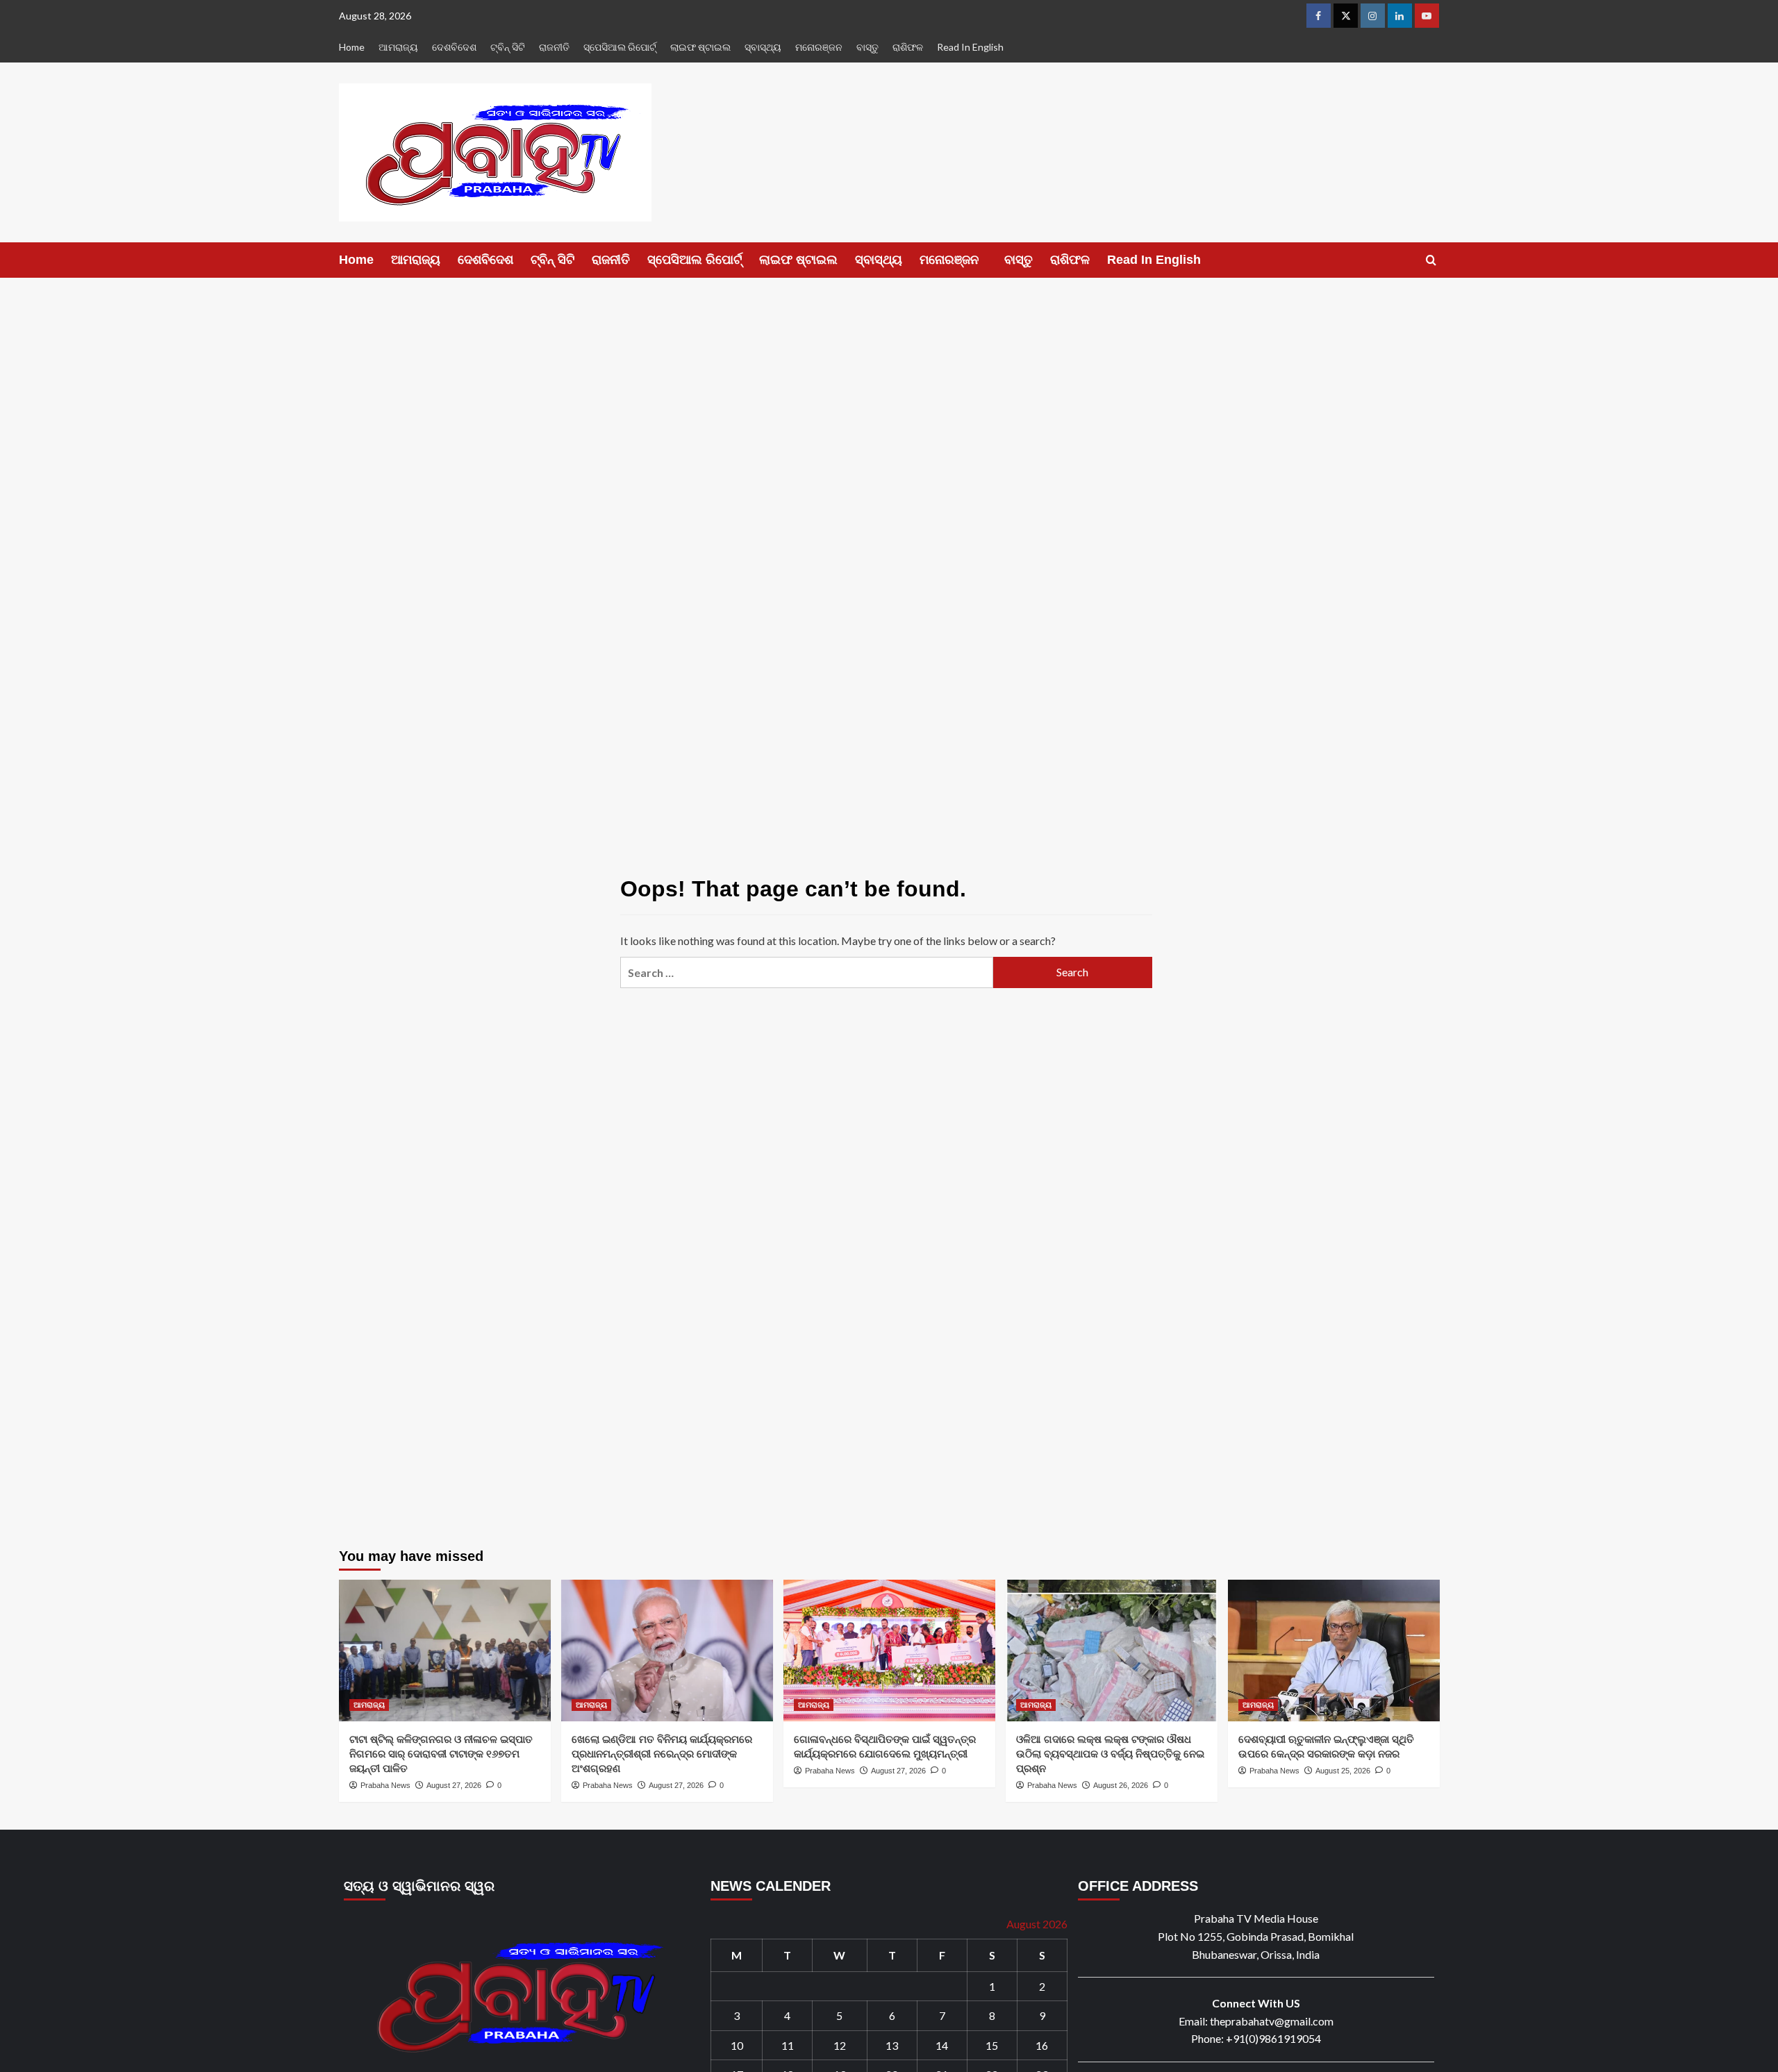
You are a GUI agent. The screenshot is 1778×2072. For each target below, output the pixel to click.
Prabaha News (385, 1785)
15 (992, 2045)
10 (737, 2045)
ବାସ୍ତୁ (867, 47)
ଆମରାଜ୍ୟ (398, 47)
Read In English (970, 47)
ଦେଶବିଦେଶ (454, 47)
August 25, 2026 (1343, 1771)
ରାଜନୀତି (554, 47)
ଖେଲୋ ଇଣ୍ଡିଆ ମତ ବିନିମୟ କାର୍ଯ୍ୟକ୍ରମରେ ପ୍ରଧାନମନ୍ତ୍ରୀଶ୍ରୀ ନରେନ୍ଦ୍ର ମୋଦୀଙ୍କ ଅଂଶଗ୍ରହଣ (662, 1754)
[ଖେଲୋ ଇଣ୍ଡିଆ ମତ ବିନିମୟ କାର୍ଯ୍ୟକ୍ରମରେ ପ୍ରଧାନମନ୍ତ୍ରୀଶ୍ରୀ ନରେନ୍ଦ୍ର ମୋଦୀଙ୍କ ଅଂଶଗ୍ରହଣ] (667, 1650)
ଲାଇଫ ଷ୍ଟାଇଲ (700, 47)
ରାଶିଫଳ (908, 47)
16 (1042, 2045)
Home (352, 47)
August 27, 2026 (454, 1785)
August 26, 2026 (1121, 1785)
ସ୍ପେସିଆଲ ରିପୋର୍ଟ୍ (620, 47)
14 (942, 2045)
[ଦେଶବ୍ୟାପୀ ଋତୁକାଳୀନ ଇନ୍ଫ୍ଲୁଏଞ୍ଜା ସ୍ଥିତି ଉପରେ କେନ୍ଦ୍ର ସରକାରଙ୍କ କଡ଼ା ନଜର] (1334, 1650)
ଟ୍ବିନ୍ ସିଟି (508, 47)
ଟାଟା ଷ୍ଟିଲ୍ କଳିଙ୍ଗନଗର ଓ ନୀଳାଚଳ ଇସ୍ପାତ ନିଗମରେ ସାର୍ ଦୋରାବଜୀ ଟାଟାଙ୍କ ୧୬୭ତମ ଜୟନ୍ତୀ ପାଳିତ (441, 1754)
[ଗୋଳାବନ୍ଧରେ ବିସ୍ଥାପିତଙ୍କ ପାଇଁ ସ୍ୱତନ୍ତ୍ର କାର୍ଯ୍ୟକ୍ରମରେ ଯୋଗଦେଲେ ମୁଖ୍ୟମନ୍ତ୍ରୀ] (889, 1650)
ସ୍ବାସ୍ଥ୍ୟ (763, 47)
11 (788, 2045)
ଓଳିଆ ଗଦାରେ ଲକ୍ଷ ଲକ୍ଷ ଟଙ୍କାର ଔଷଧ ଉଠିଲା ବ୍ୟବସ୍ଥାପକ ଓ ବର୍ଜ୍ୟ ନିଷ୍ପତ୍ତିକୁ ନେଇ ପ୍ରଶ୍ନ (1110, 1754)
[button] (1431, 260)
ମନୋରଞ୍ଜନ (819, 47)
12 (840, 2045)
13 (892, 2045)
